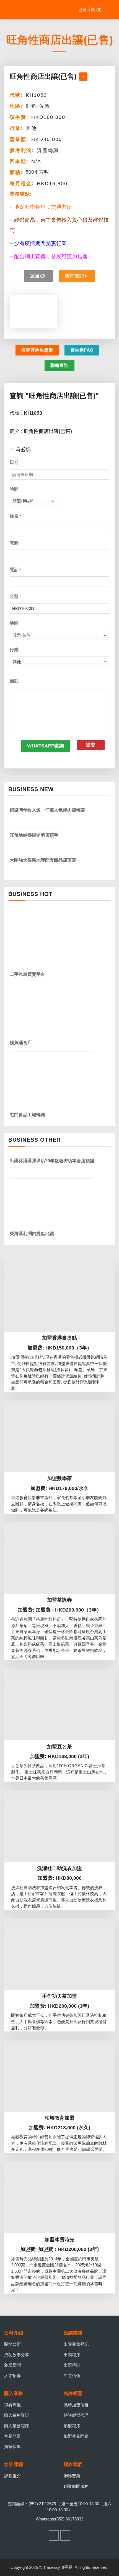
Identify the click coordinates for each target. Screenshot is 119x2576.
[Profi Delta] (32, 10)
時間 (14, 489)
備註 (14, 681)
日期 (14, 462)
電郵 (14, 543)
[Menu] (111, 10)
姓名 (15, 516)
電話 (15, 570)
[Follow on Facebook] (54, 2536)
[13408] (83, 77)
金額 (14, 596)
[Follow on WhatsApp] (65, 2536)
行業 (14, 650)
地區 (14, 623)
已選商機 (89, 10)
